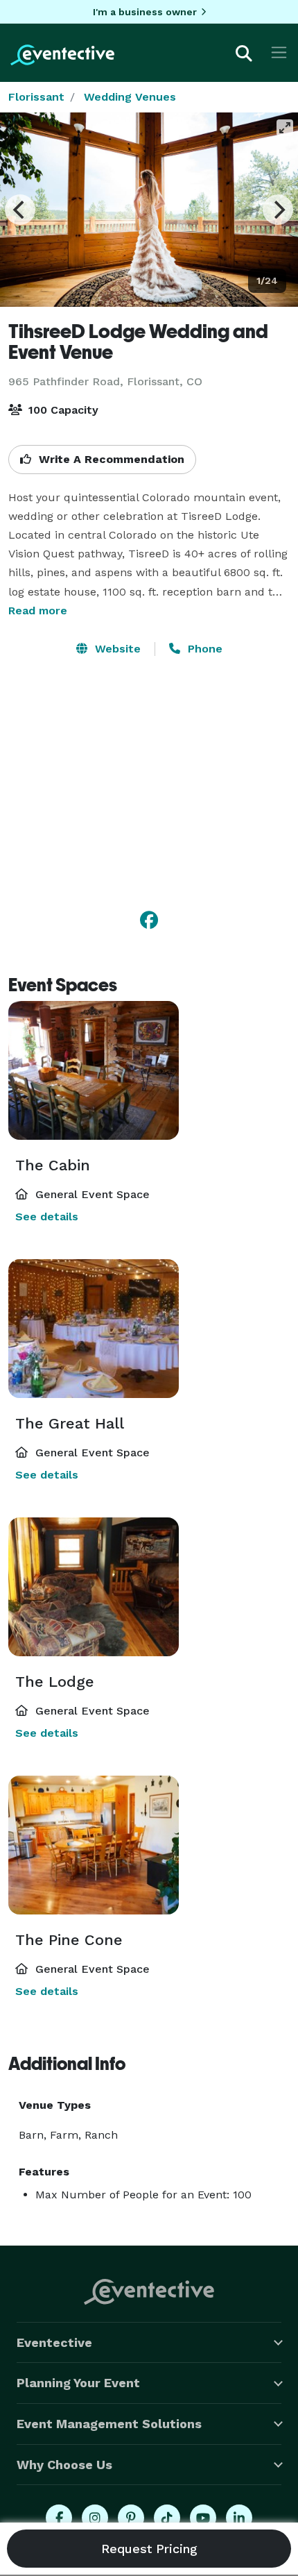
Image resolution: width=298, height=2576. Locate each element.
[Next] (278, 210)
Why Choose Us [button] (64, 2465)
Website (116, 649)
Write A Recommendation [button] (110, 459)
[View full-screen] (285, 128)
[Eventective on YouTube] (203, 2518)
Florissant (36, 97)
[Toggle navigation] (279, 52)
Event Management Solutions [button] (109, 2424)
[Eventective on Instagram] (95, 2518)
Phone (203, 649)
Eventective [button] (54, 2342)
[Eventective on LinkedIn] (239, 2518)
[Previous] (20, 210)
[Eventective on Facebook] (59, 2518)
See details (47, 1217)
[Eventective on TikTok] (167, 2518)
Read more (38, 611)
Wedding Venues (130, 97)
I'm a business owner (145, 12)
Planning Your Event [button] (78, 2383)
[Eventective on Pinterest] (131, 2518)
